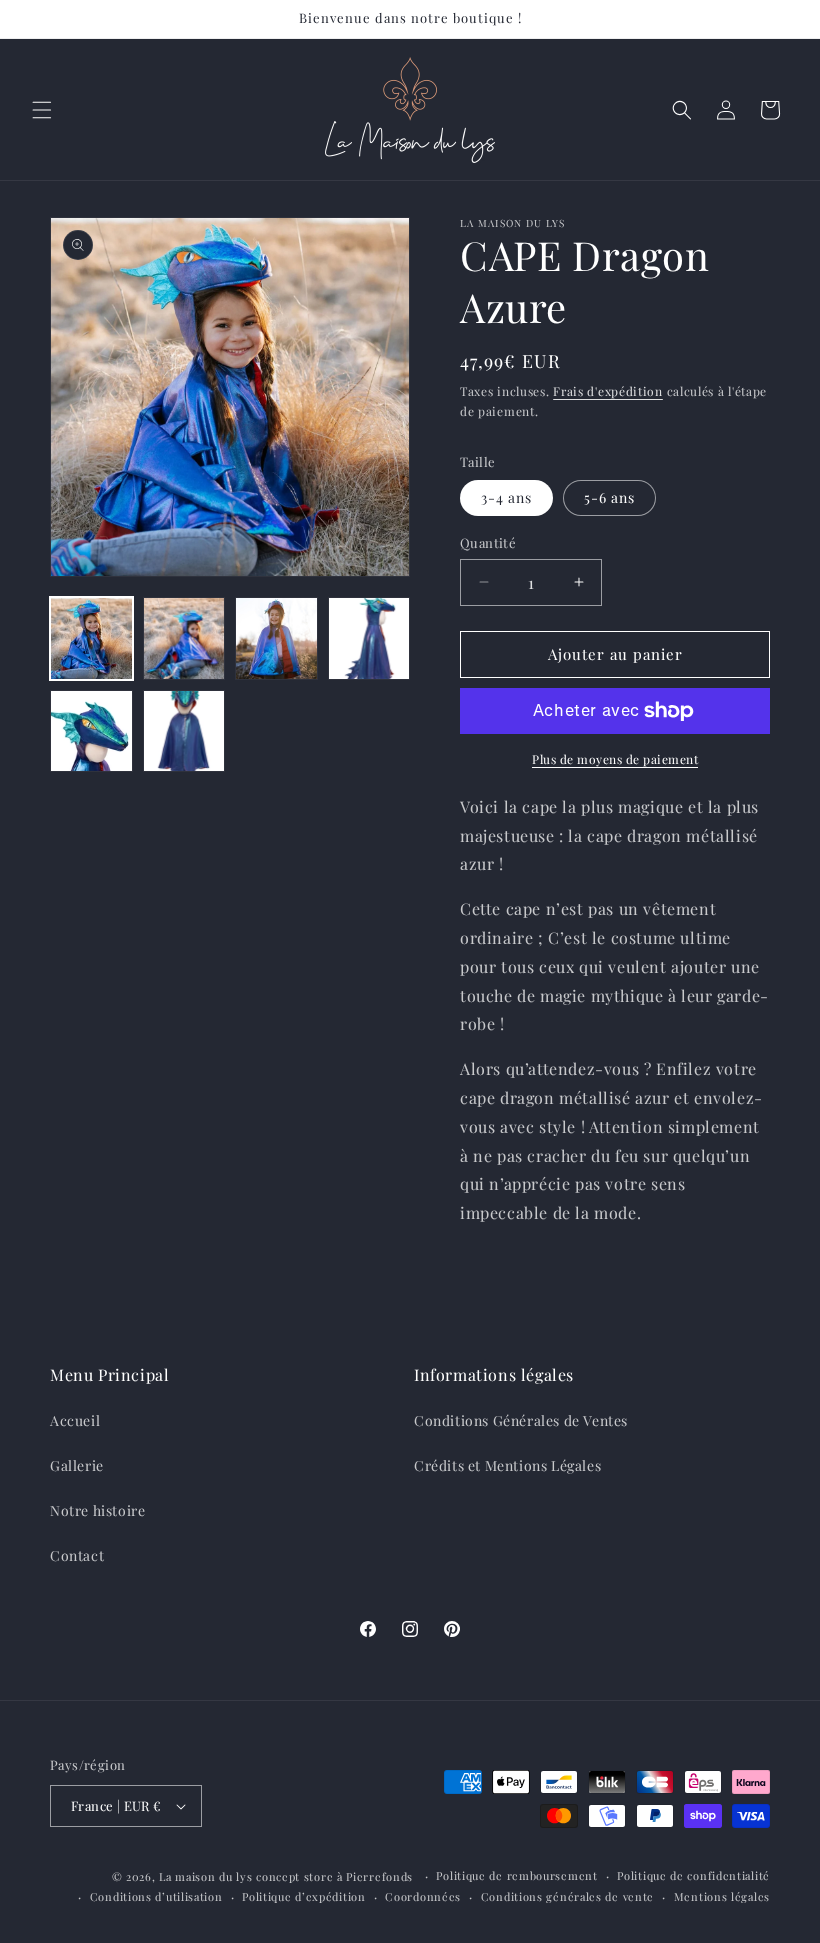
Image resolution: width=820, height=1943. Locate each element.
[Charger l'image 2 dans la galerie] (184, 638)
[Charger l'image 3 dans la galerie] (276, 638)
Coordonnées (423, 1896)
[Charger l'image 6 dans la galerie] (184, 731)
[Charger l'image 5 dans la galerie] (91, 731)
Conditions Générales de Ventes (521, 1420)
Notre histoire (97, 1510)
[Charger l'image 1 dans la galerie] (91, 638)
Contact (77, 1555)
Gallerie (77, 1465)
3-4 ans (506, 497)
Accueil (75, 1420)
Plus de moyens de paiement (615, 759)
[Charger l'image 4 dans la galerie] (369, 638)
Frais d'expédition (608, 391)
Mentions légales (722, 1896)
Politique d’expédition (303, 1896)
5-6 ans (609, 497)
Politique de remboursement (516, 1875)
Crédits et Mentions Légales (507, 1465)
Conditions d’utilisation (156, 1896)
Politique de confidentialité (693, 1875)
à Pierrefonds (377, 1876)
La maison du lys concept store (246, 1876)
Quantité (488, 542)
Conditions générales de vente (567, 1896)
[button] (42, 110)
